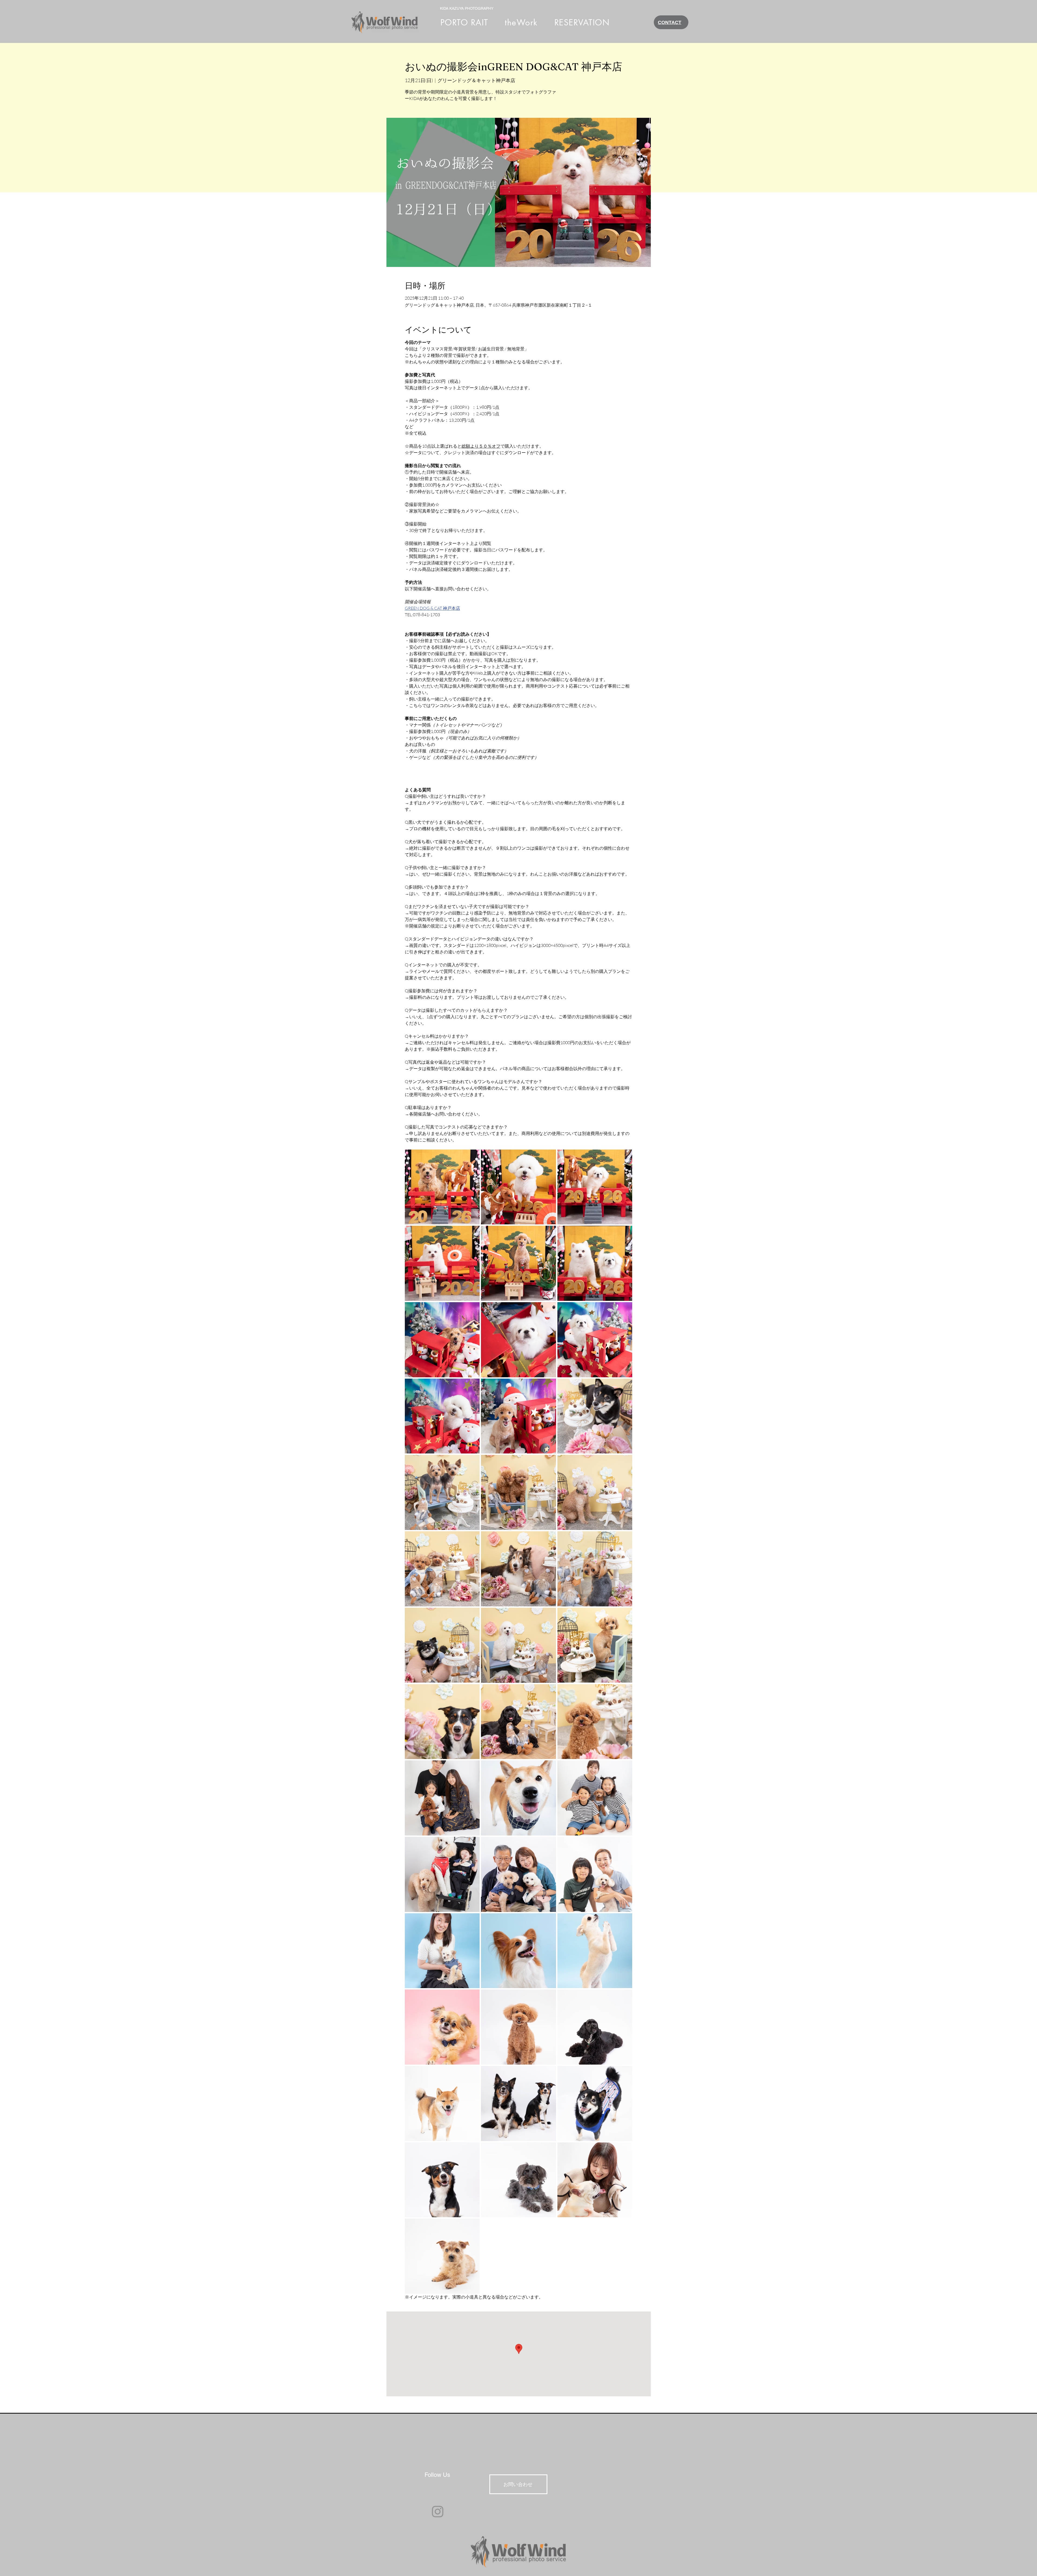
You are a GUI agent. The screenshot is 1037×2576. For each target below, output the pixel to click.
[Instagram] (438, 2512)
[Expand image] (442, 1187)
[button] (521, 22)
